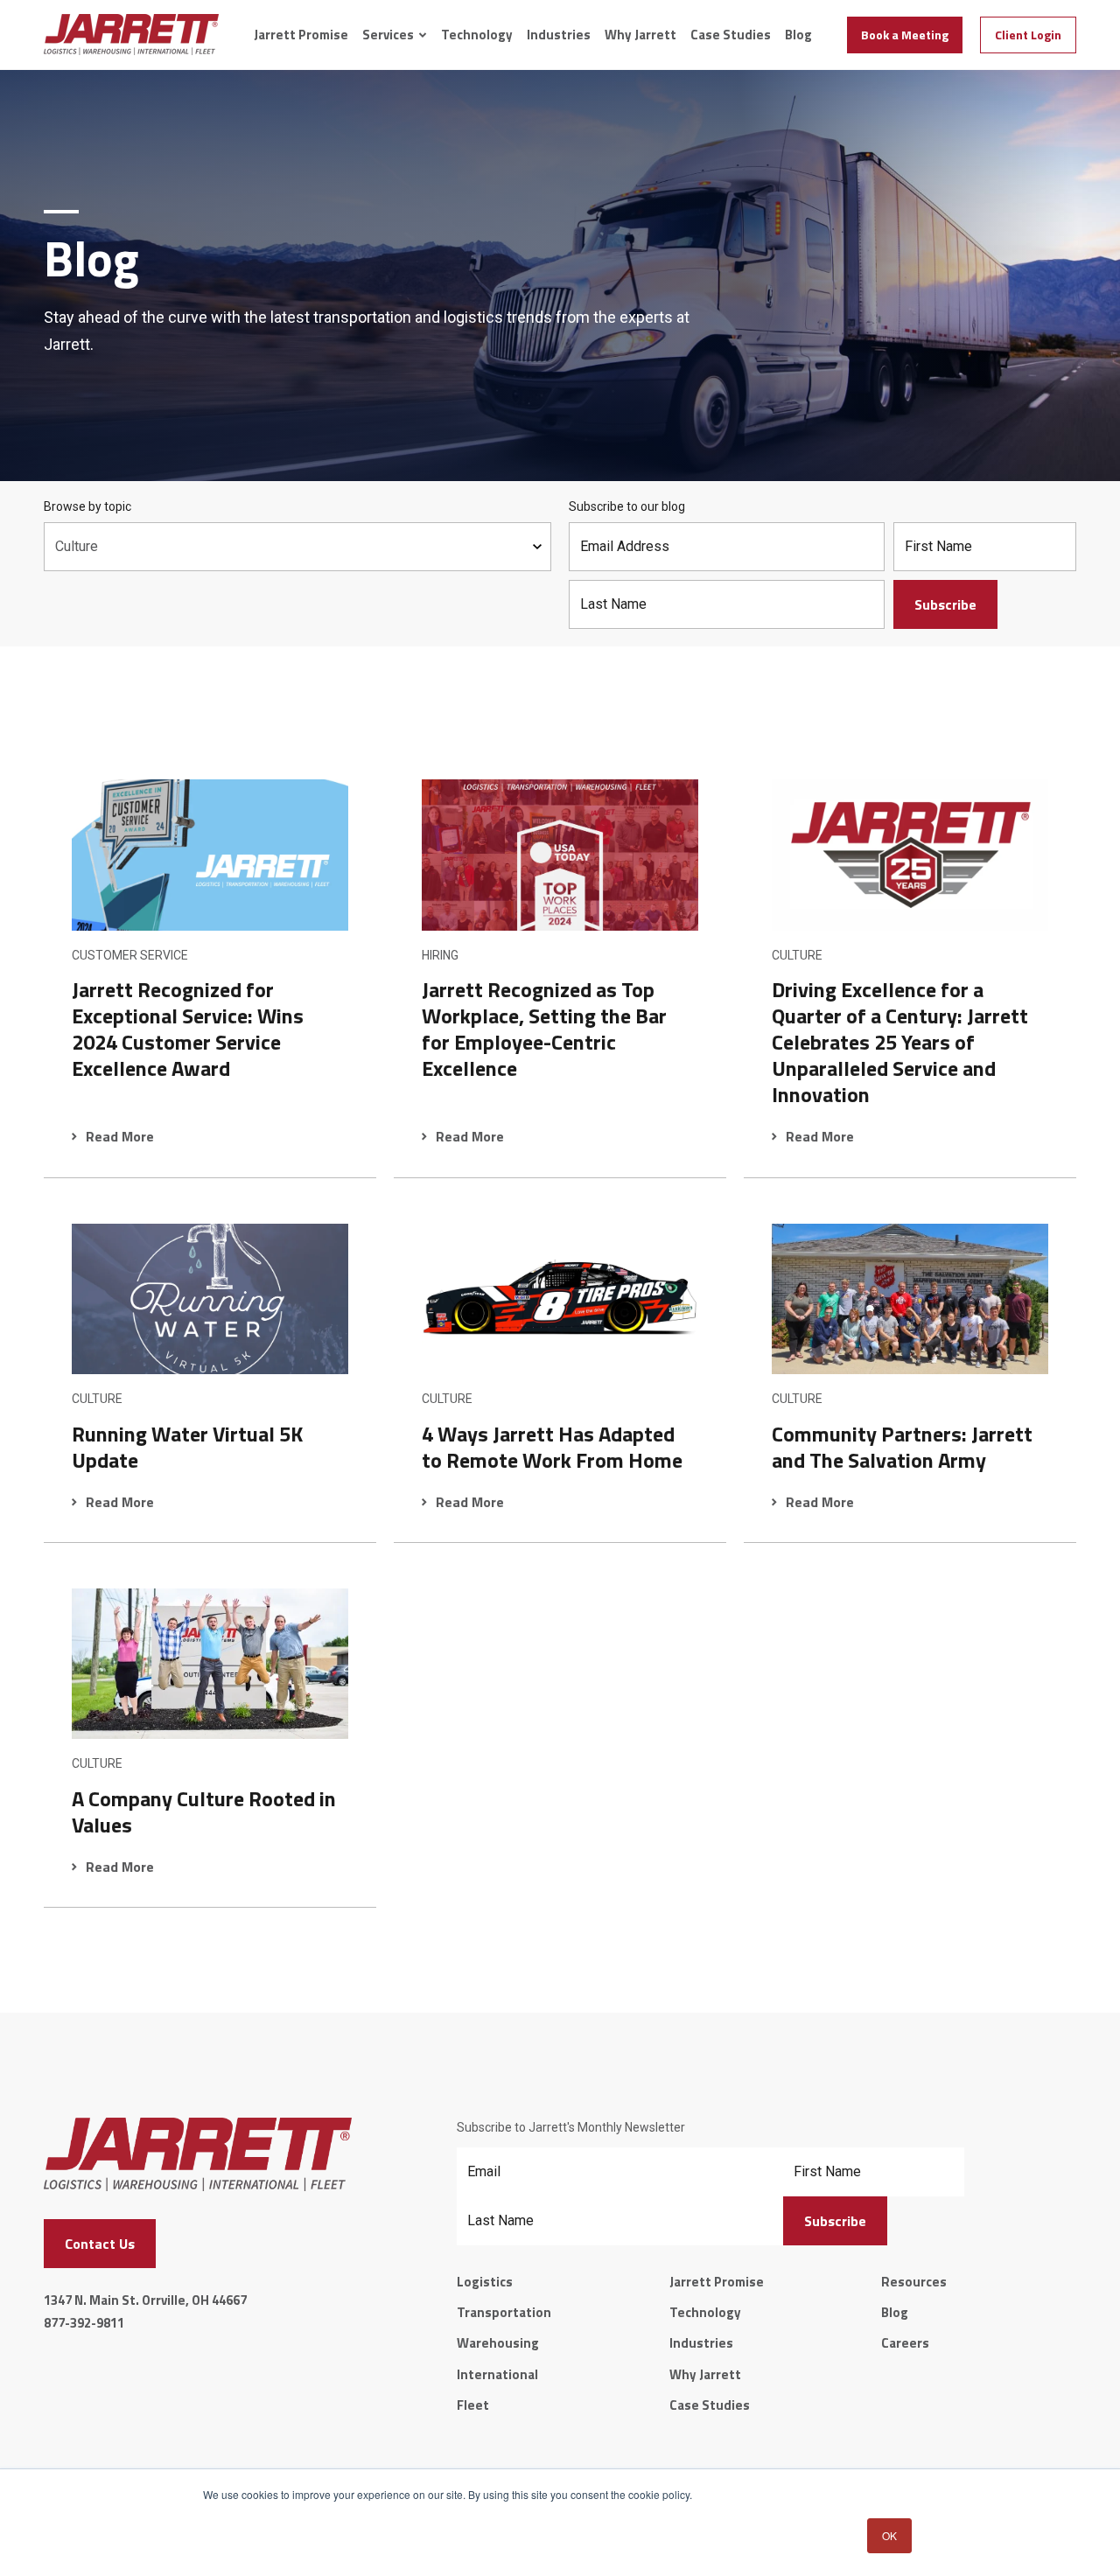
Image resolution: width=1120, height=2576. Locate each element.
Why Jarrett (640, 35)
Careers (905, 2343)
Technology (477, 35)
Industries (559, 35)
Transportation (504, 2312)
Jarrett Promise (301, 35)
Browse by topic (87, 506)
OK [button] (889, 2535)
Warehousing (498, 2343)
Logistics (485, 2282)
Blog (798, 35)
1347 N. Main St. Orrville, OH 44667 (145, 2300)
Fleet (473, 2405)
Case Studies (731, 35)
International (497, 2374)
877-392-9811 (84, 2323)
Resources (914, 2282)
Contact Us (100, 2244)
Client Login (1028, 35)
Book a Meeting (905, 35)
